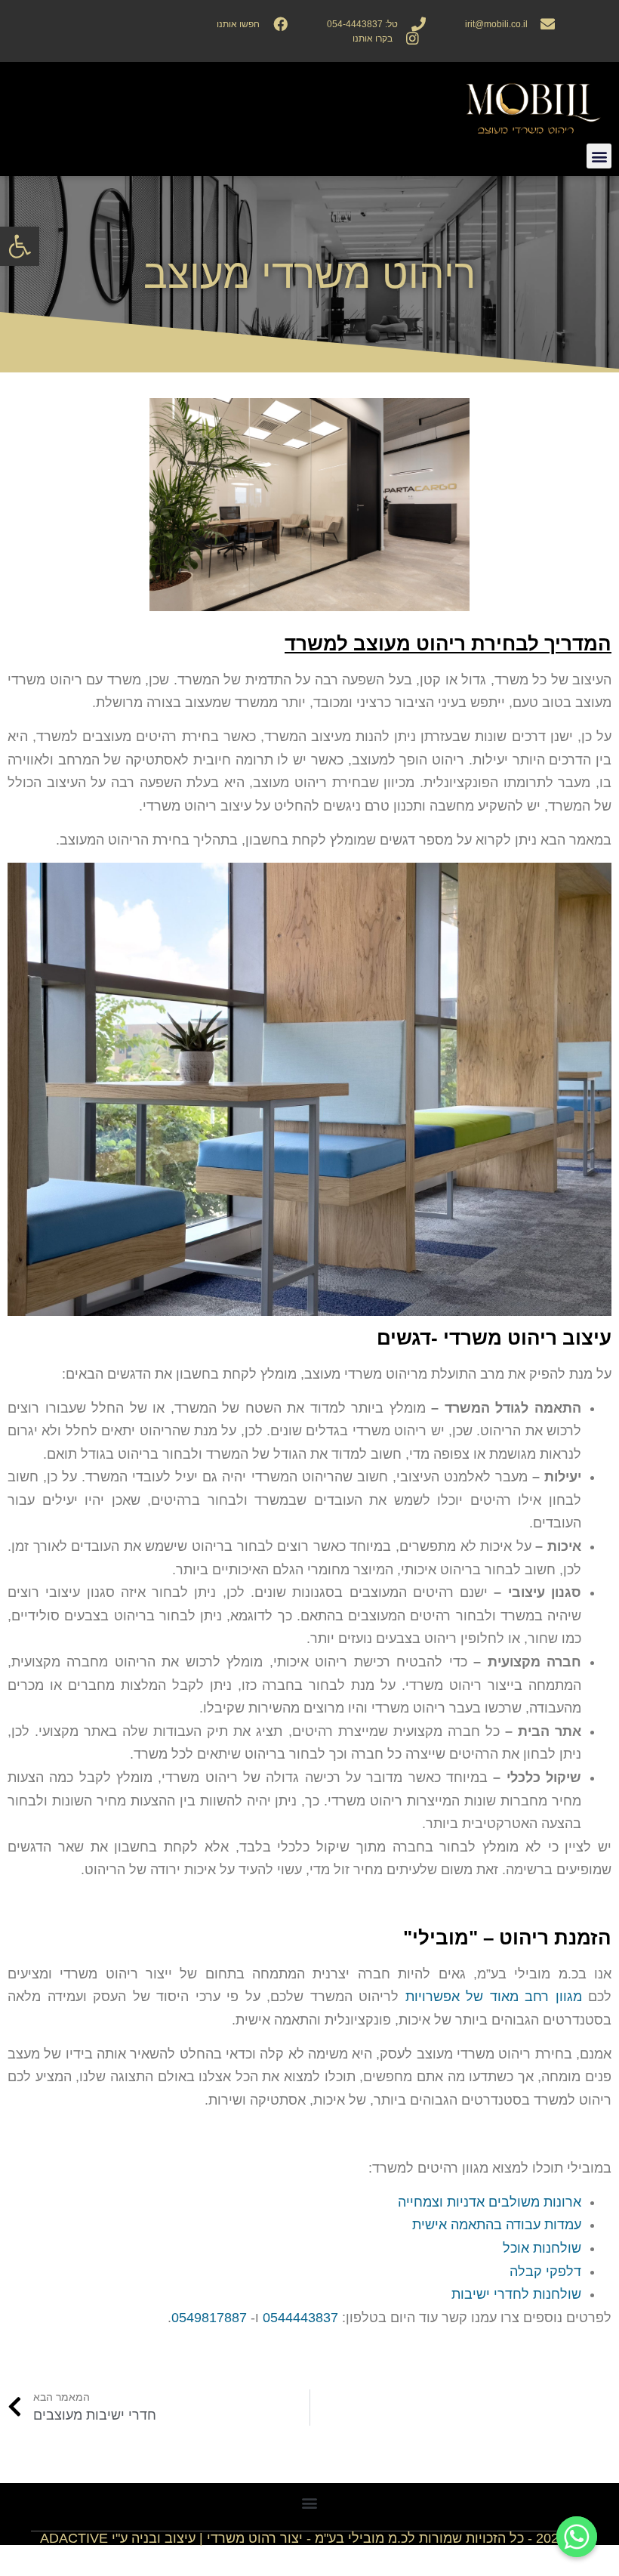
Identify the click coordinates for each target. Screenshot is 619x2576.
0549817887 (209, 2318)
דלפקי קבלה (545, 2272)
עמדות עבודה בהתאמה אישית (497, 2225)
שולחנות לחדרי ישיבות (516, 2294)
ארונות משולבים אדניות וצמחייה (490, 2202)
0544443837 (300, 2318)
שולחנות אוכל (542, 2248)
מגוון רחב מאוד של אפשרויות (494, 1997)
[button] (20, 246)
